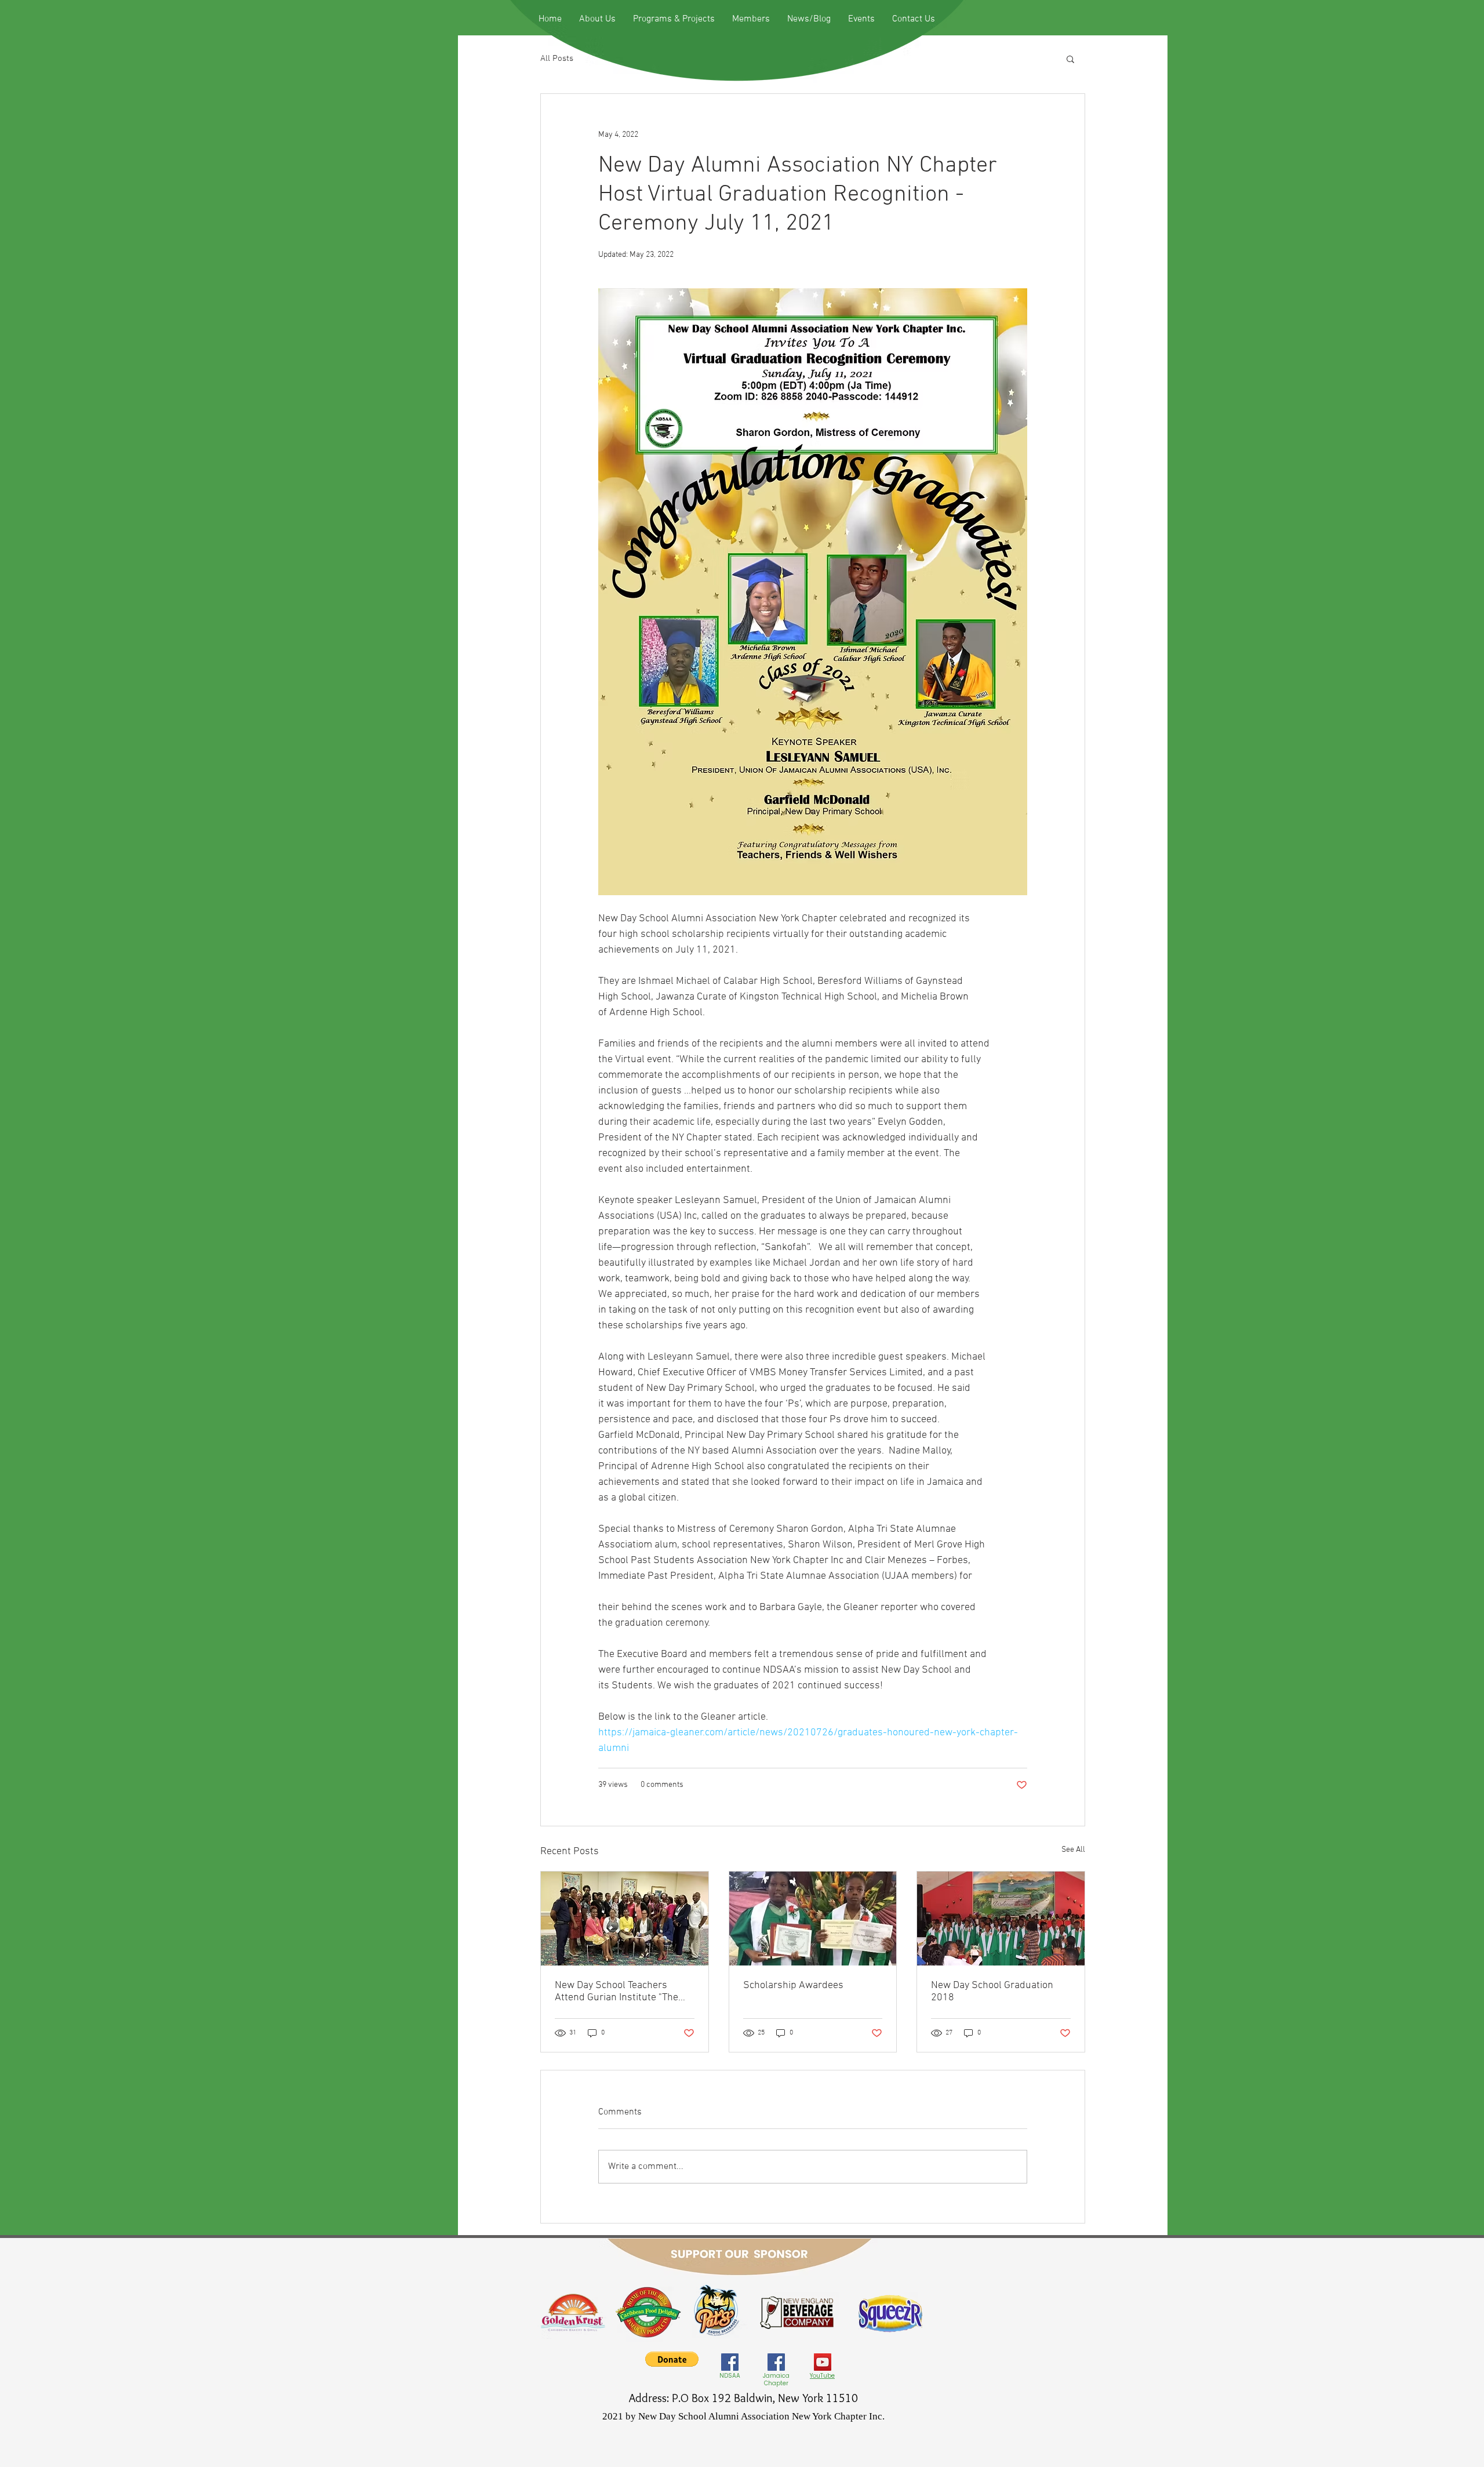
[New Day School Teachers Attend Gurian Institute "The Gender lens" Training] (625, 1919)
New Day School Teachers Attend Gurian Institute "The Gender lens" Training (616, 1992)
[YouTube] (823, 2362)
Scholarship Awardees (793, 1985)
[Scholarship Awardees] (813, 1919)
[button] (1070, 59)
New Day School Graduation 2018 (992, 1992)
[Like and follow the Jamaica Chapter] (776, 2362)
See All (1073, 1850)
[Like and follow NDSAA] (730, 2362)
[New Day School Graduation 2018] (1001, 1919)
